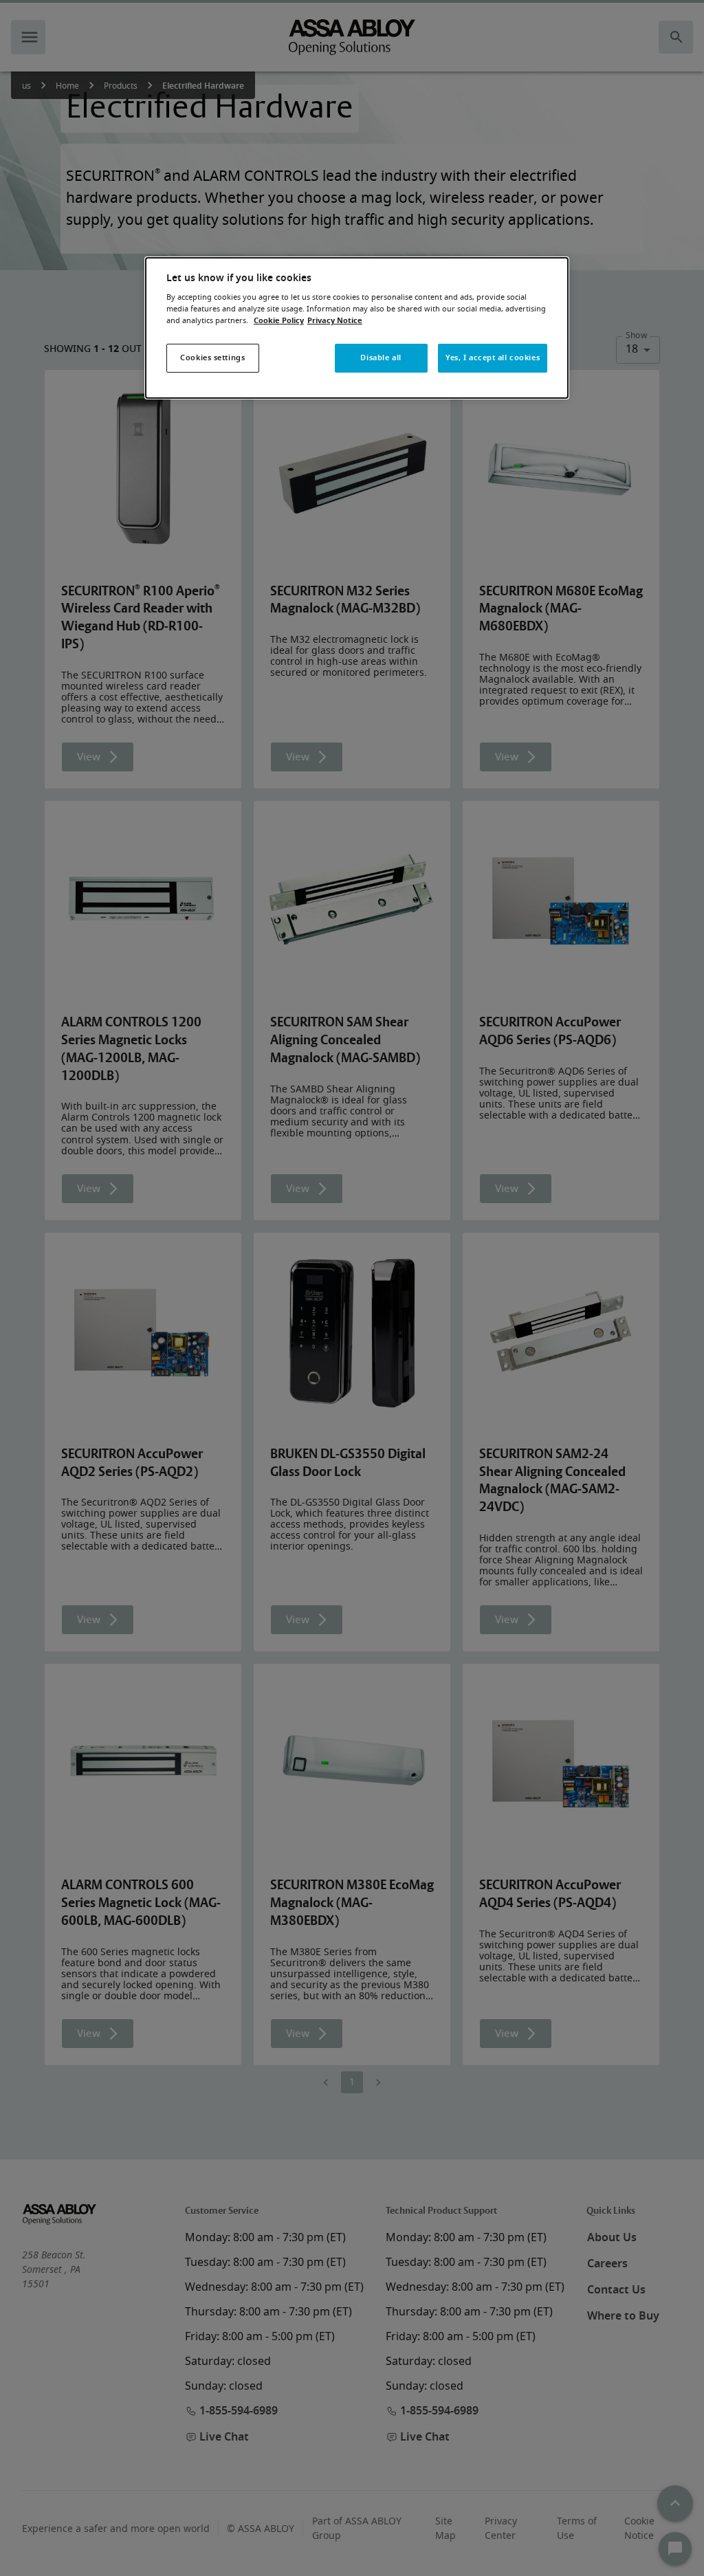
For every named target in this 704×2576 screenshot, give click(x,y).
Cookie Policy (279, 321)
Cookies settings (212, 358)
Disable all (381, 358)
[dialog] (357, 328)
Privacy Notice (335, 321)
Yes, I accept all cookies (493, 358)
